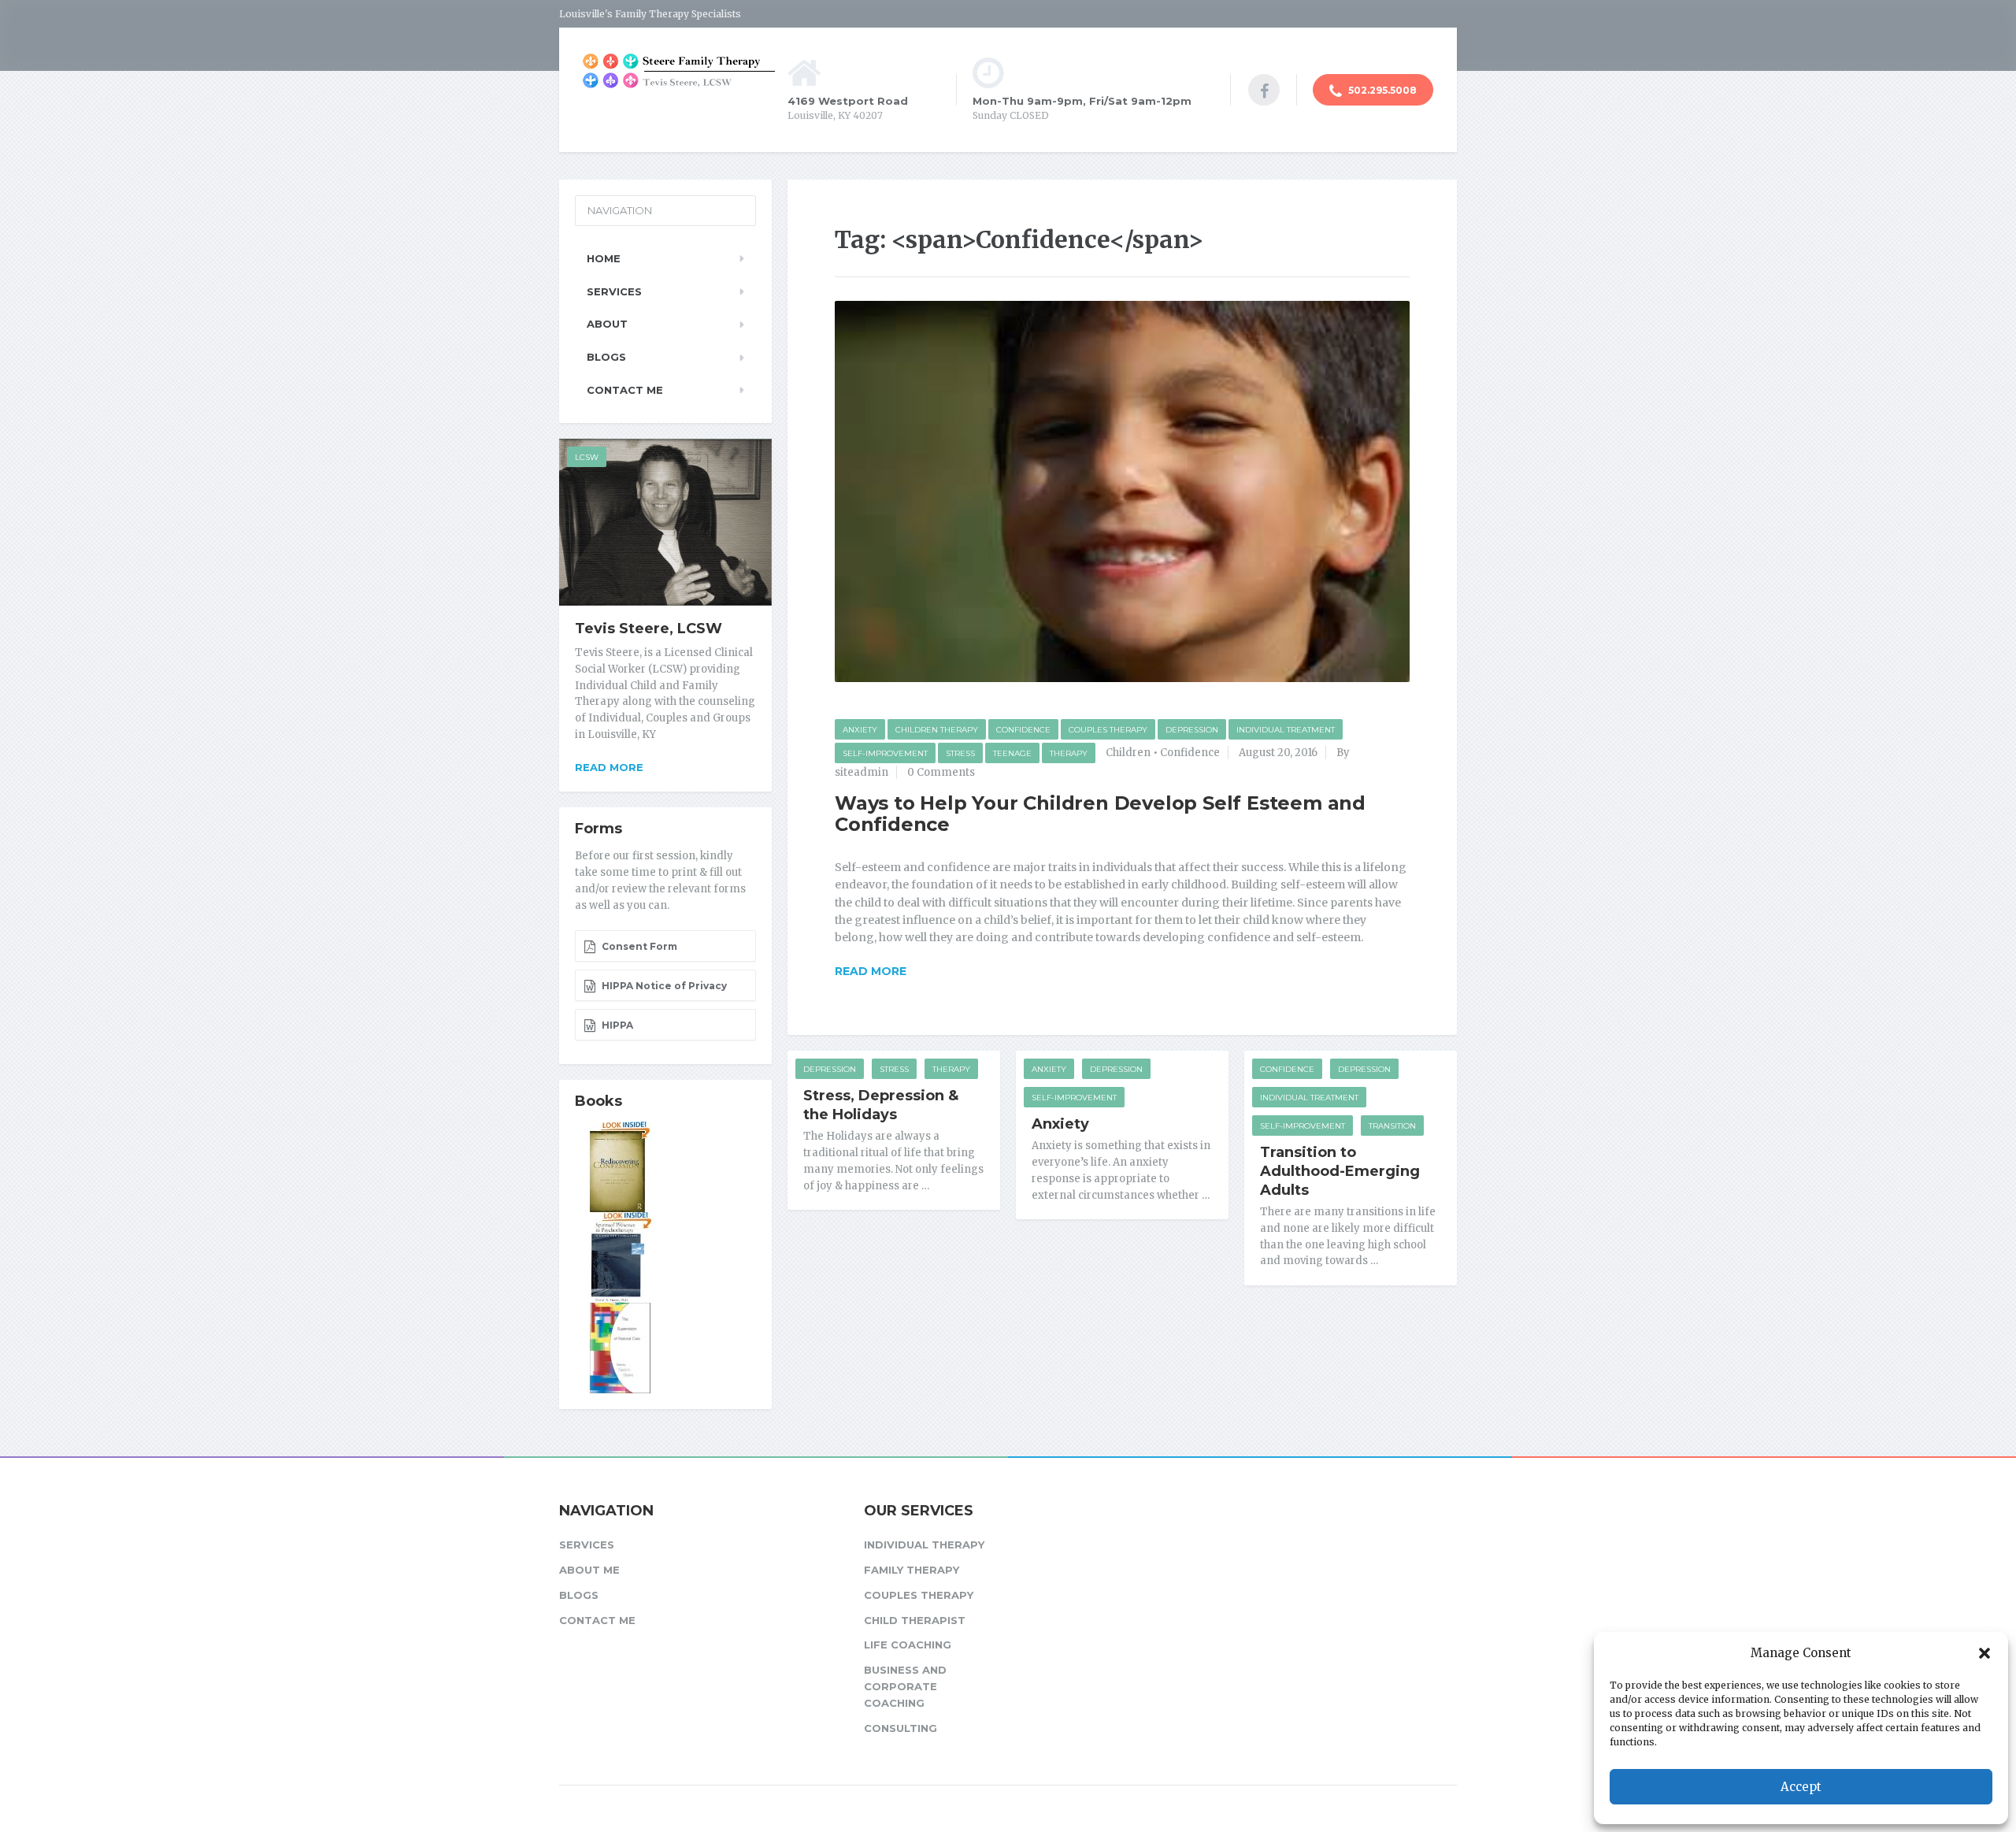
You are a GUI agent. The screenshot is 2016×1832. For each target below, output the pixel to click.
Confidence (1023, 730)
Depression (1192, 730)
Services (614, 291)
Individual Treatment (1286, 730)
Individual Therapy (924, 1545)
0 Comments (941, 772)
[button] (1984, 1653)
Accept (1801, 1787)
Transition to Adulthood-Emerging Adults (1340, 1171)
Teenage (1012, 753)
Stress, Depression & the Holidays (881, 1105)
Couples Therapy (1108, 730)
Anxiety (860, 730)
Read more (609, 767)
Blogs (606, 357)
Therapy (1069, 753)
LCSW (587, 457)
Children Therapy (937, 730)
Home (604, 258)
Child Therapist (915, 1620)
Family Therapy (912, 1570)
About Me (589, 1570)
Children (1128, 753)
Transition (1392, 1126)
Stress (960, 753)
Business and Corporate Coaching (905, 1686)
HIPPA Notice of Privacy (663, 986)
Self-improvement (885, 753)
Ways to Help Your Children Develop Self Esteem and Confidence (1100, 813)
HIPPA (616, 1025)
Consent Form (638, 946)
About (607, 324)
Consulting (901, 1728)
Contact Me (625, 390)
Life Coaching (908, 1645)
